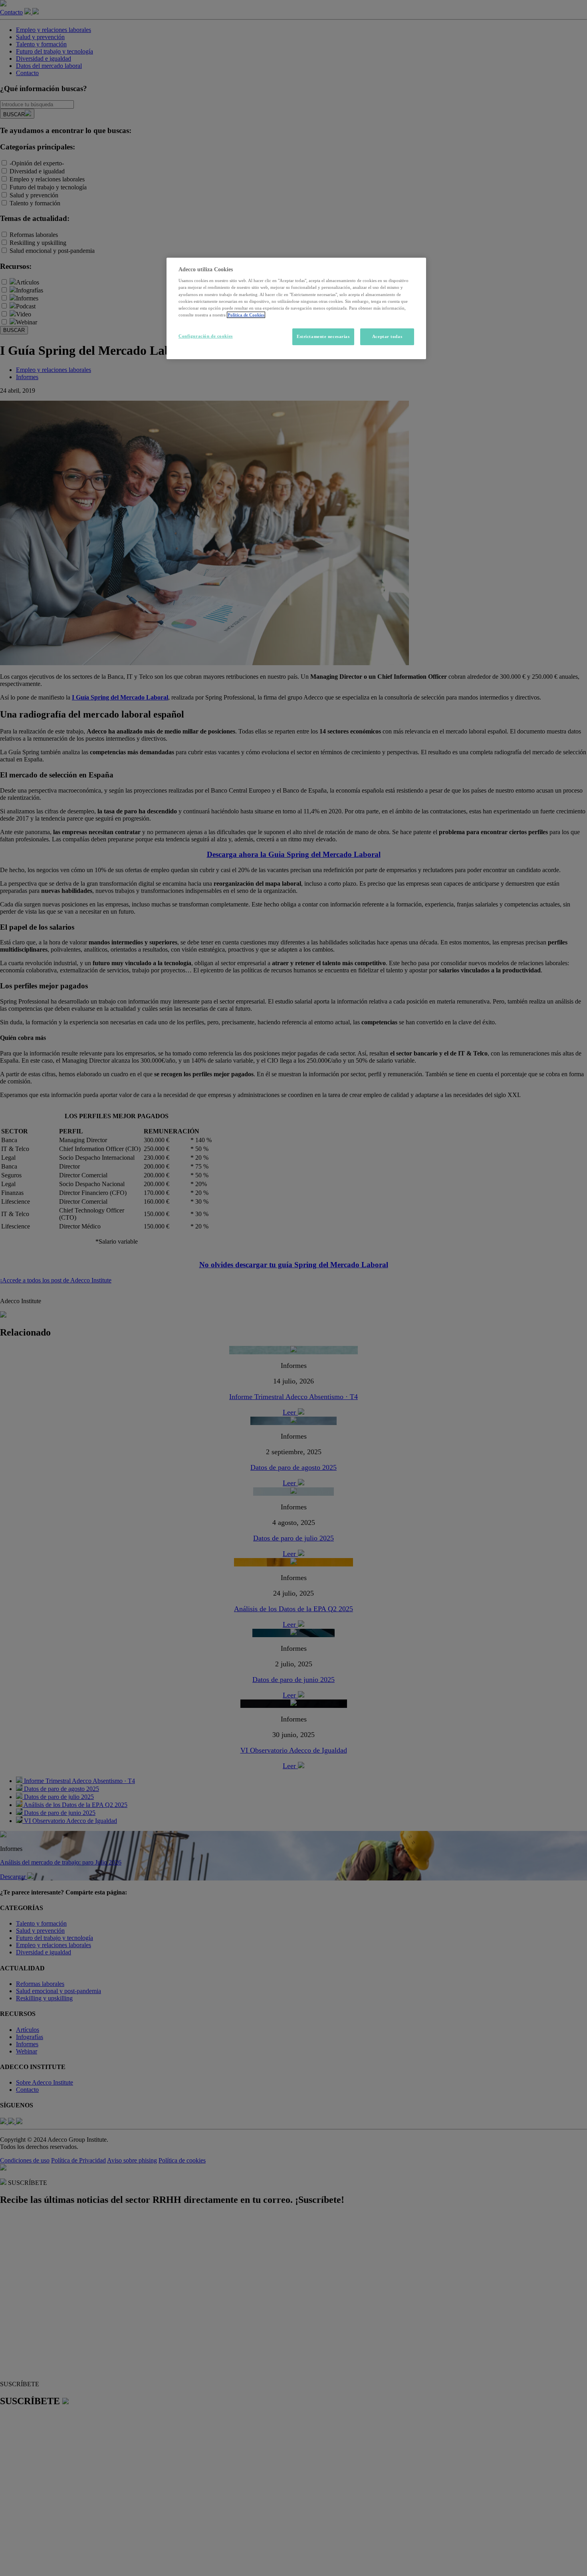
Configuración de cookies (206, 336)
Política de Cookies (246, 315)
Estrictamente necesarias (323, 336)
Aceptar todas (387, 336)
